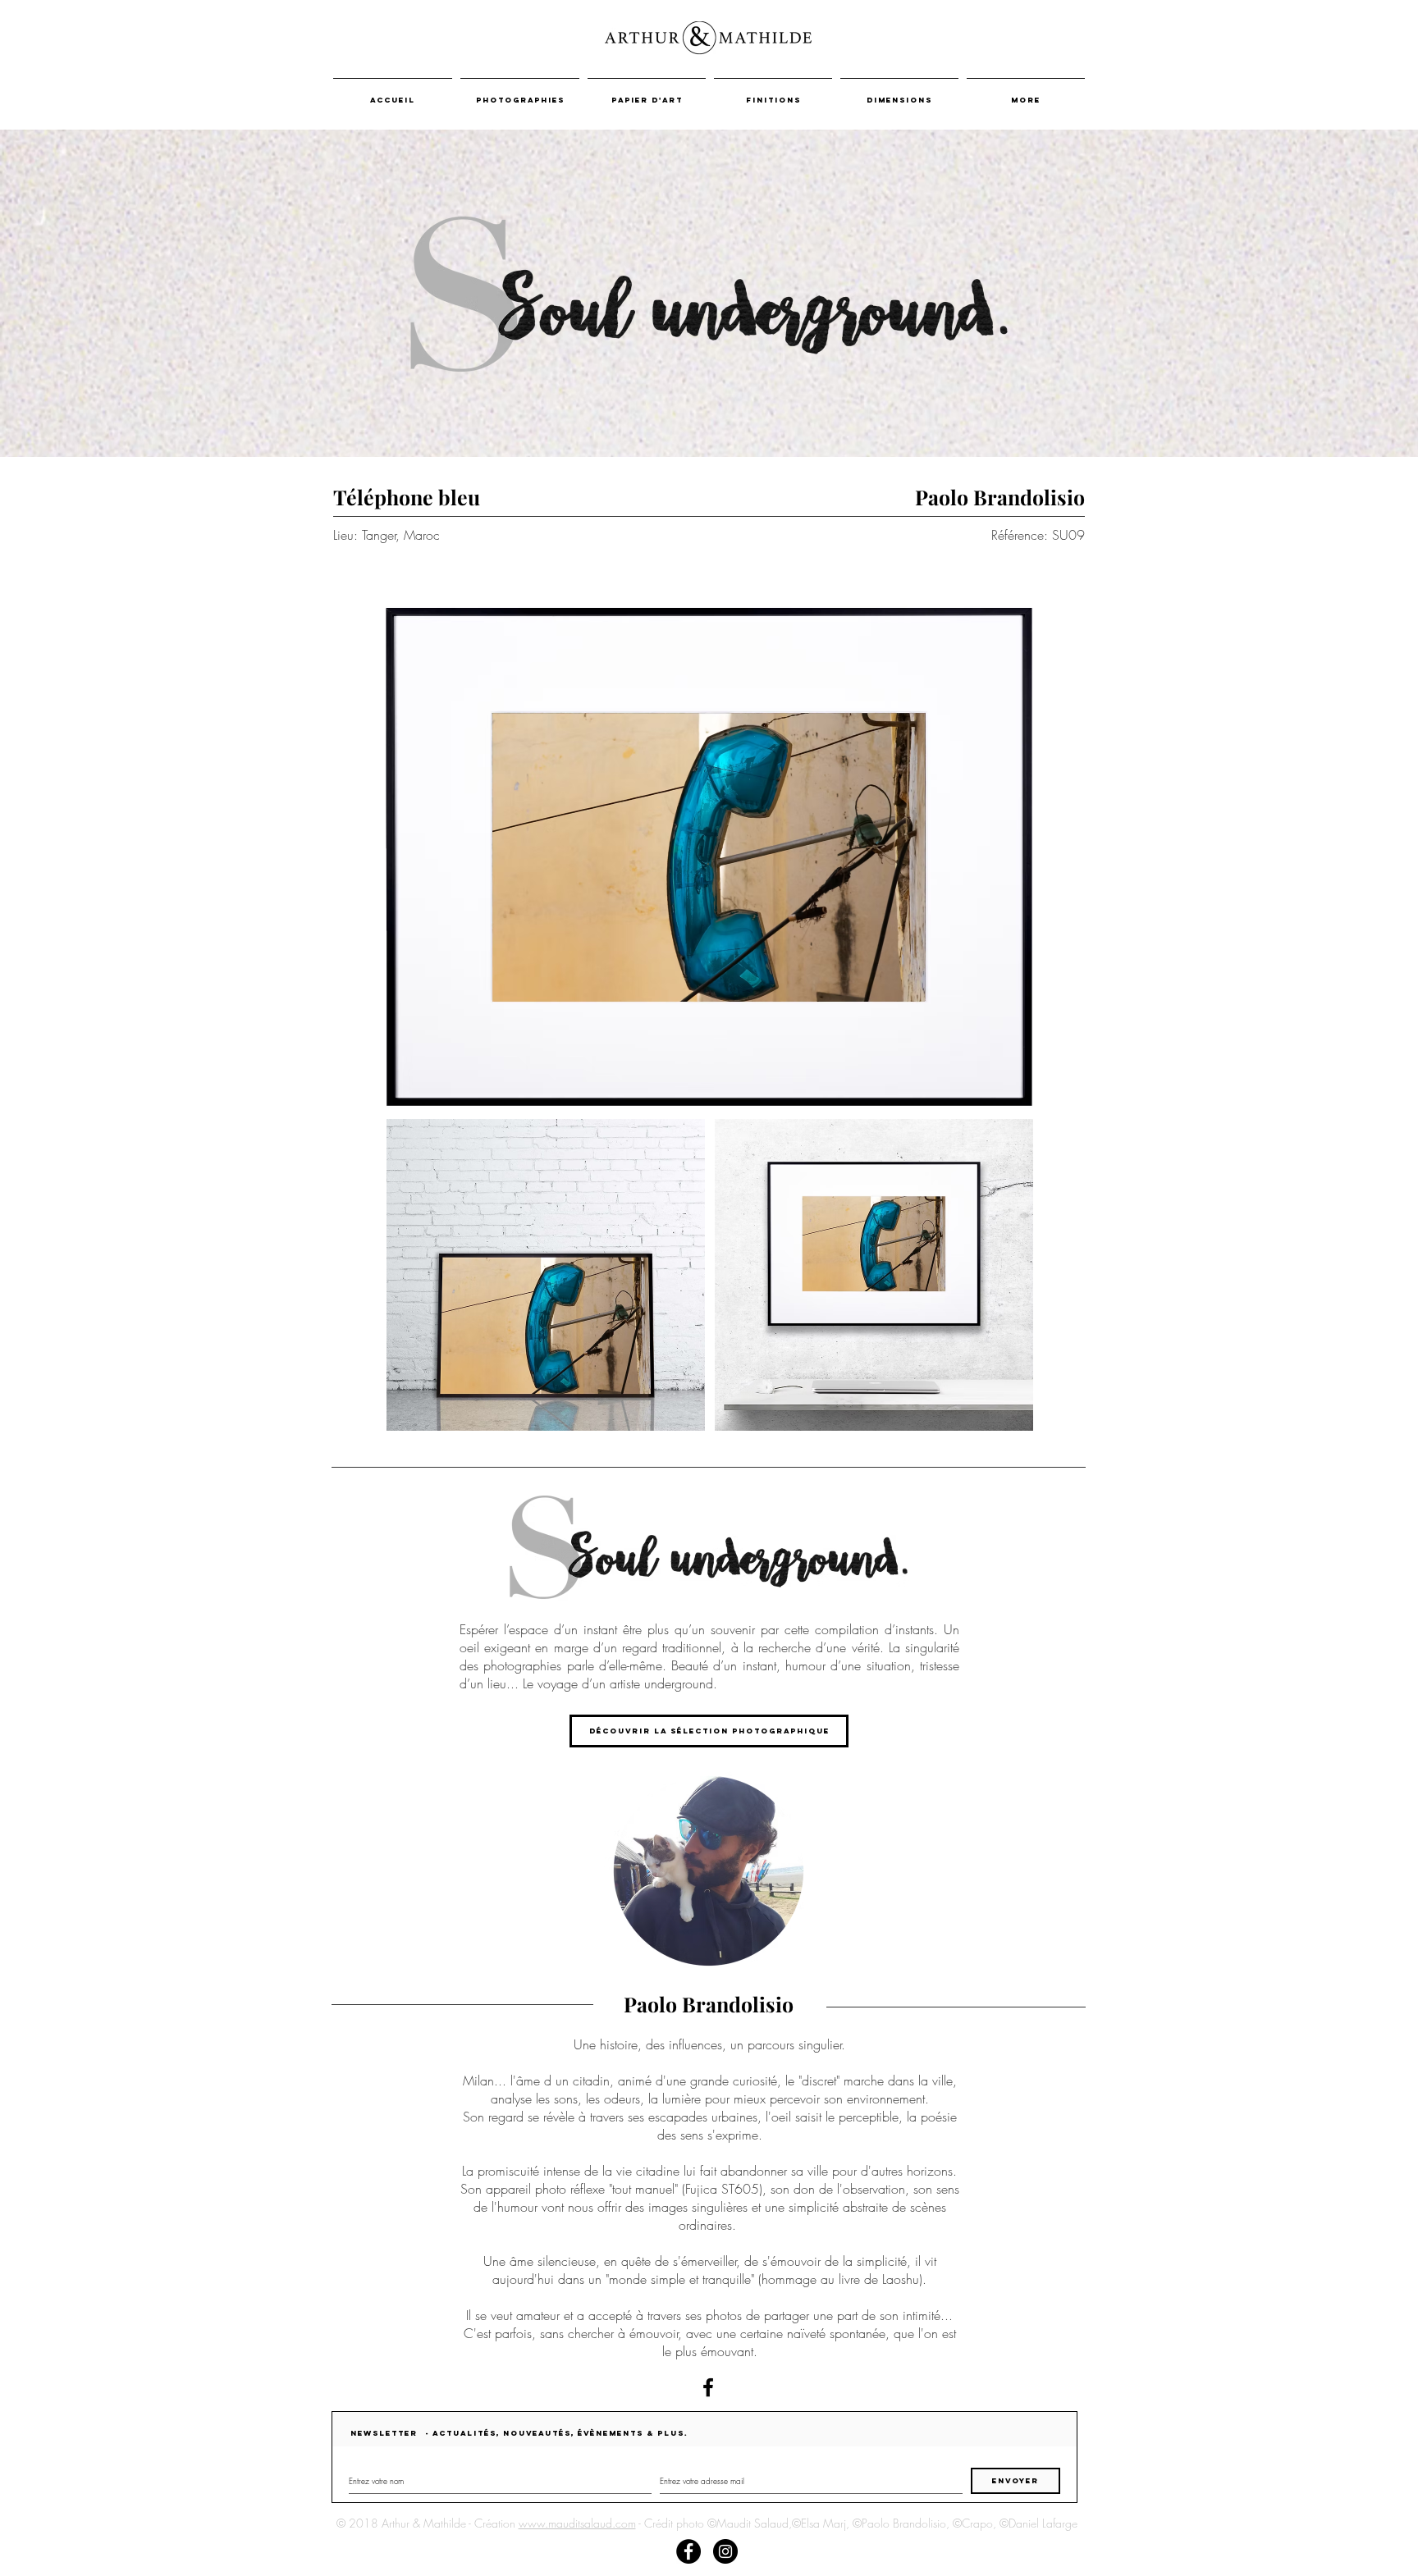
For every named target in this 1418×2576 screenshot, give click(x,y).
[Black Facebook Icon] (708, 2387)
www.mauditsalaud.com (577, 2523)
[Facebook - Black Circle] (688, 2551)
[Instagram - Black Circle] (725, 2551)
